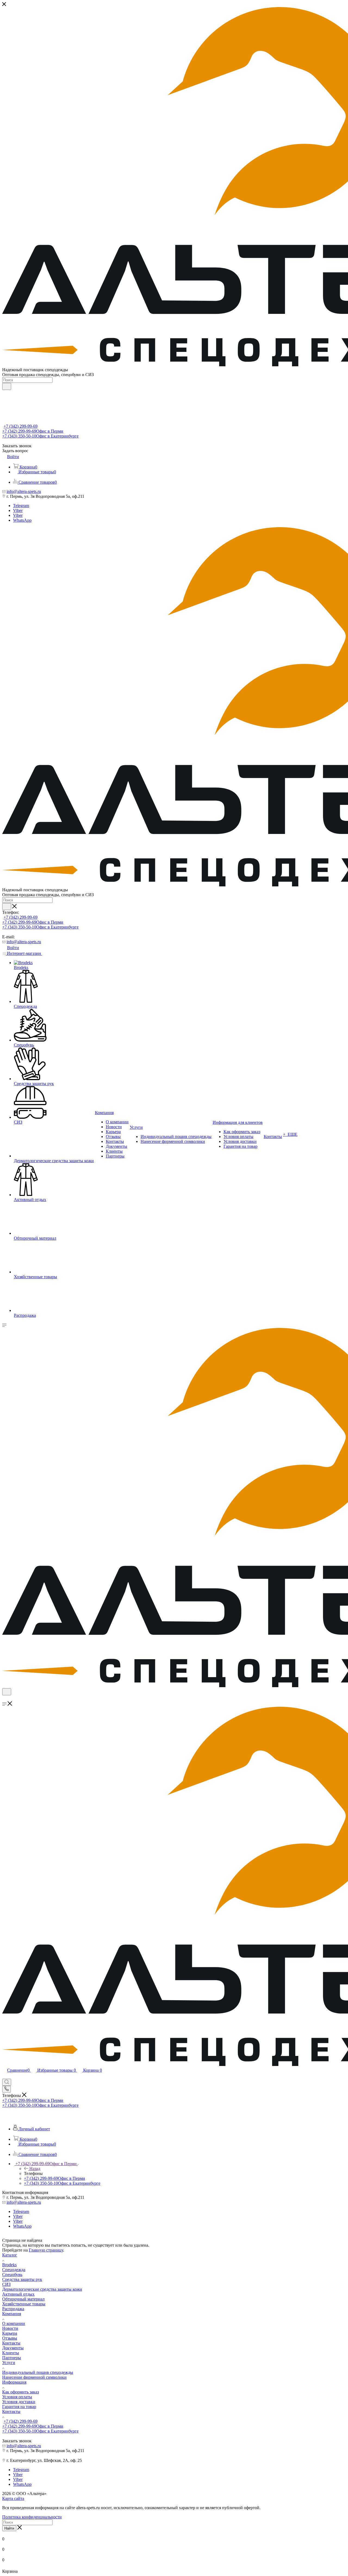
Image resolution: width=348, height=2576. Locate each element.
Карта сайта (13, 2498)
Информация (14, 2382)
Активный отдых (18, 2294)
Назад (35, 2169)
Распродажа (13, 2309)
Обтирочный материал (23, 2299)
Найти (9, 2528)
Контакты (11, 2343)
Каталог (10, 2255)
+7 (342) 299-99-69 (21, 426)
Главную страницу (46, 2250)
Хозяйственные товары (24, 2304)
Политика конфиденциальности (32, 2517)
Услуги (9, 2363)
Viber (18, 510)
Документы (13, 2348)
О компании (14, 2323)
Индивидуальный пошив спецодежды (38, 2372)
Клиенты (11, 2353)
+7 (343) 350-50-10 (40, 436)
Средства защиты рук (22, 2279)
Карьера (10, 2333)
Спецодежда (14, 2270)
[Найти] (7, 386)
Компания (12, 2314)
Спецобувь (12, 2275)
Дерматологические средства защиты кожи (42, 2289)
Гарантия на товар (19, 2407)
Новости (10, 2328)
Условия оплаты (17, 2397)
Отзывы (10, 2338)
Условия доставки (19, 2402)
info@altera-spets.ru (24, 491)
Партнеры (12, 2358)
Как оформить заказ (21, 2392)
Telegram (21, 506)
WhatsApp (22, 520)
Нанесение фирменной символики (34, 2377)
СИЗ (6, 2284)
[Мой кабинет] (5, 1699)
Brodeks (9, 2265)
